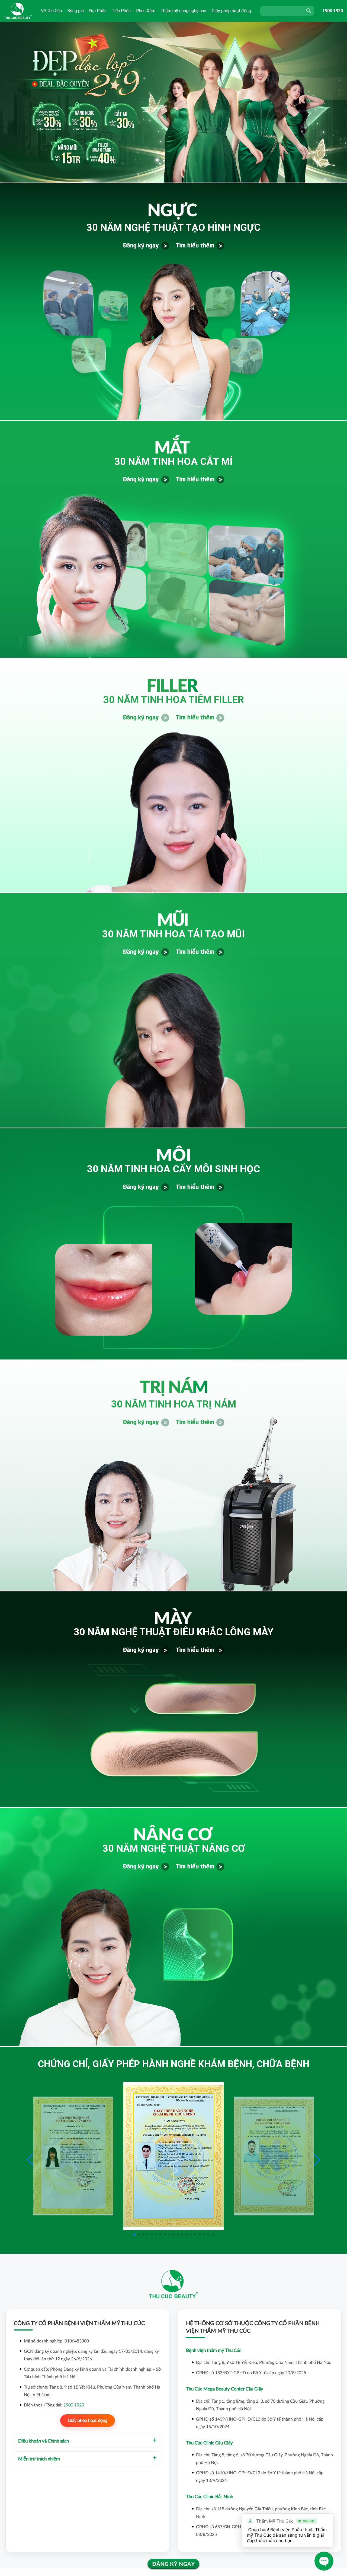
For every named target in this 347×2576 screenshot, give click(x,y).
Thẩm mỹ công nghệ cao (184, 11)
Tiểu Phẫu (121, 11)
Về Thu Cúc (51, 11)
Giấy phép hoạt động (231, 11)
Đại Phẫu (98, 11)
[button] (317, 2160)
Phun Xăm (146, 11)
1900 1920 (333, 11)
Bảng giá (75, 11)
